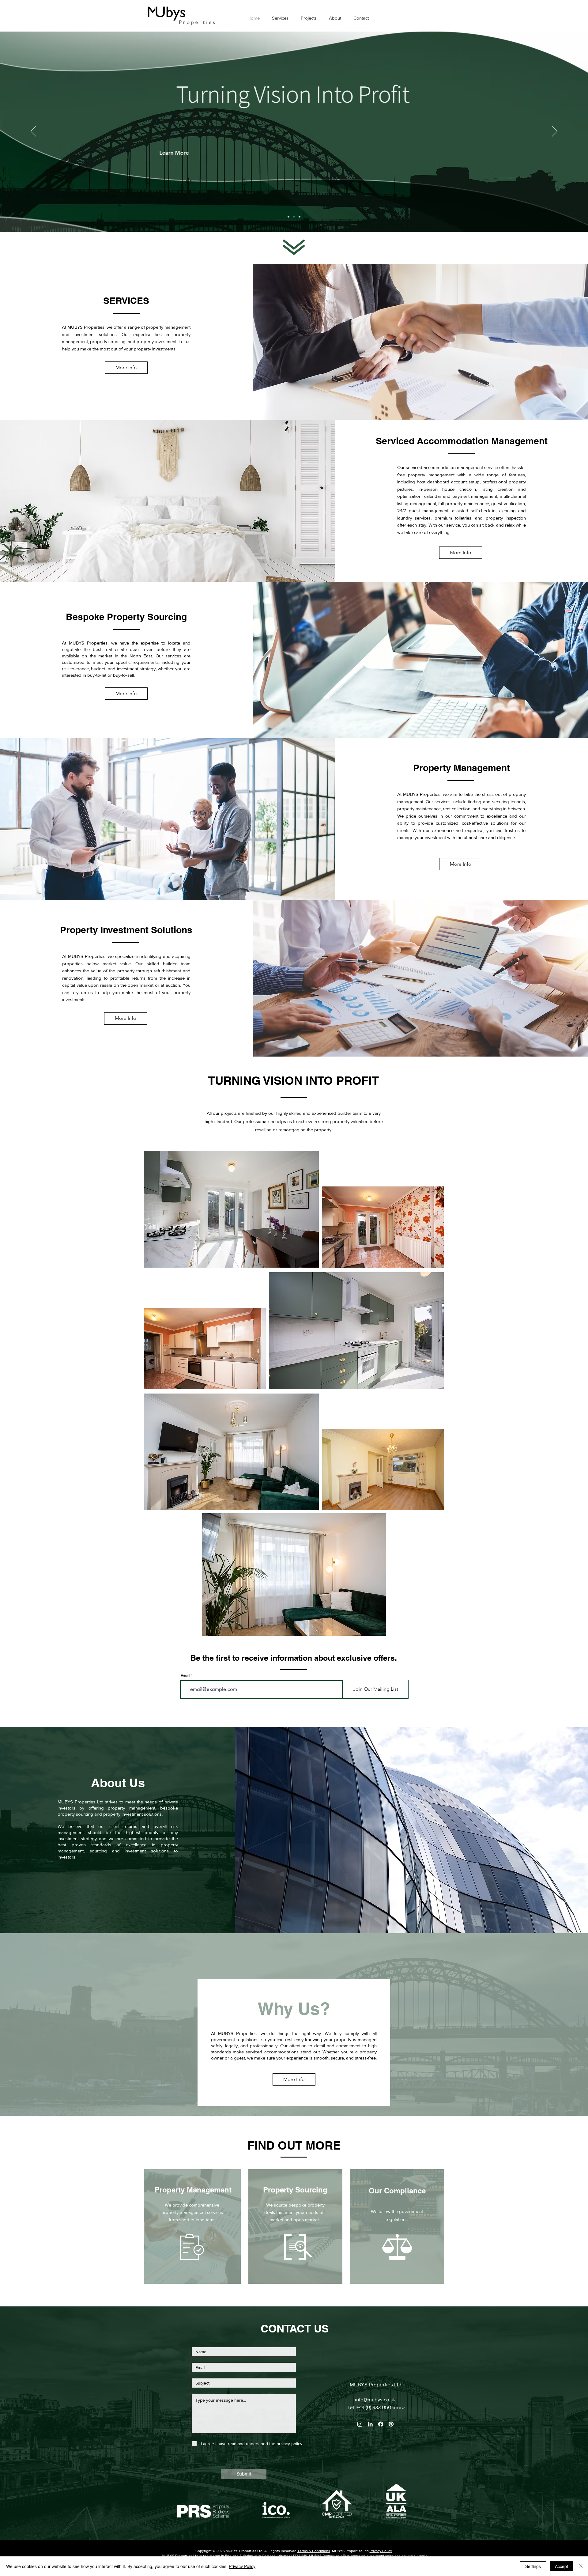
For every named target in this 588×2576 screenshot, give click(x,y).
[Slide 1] (300, 217)
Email (185, 1676)
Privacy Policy (381, 2551)
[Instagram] (360, 2424)
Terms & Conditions (314, 2551)
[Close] (581, 2566)
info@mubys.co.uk (375, 2399)
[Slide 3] (288, 217)
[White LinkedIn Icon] (370, 2424)
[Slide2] (294, 217)
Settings (533, 2566)
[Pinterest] (391, 2424)
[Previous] (33, 132)
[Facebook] (381, 2424)
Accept (562, 2566)
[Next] (555, 132)
